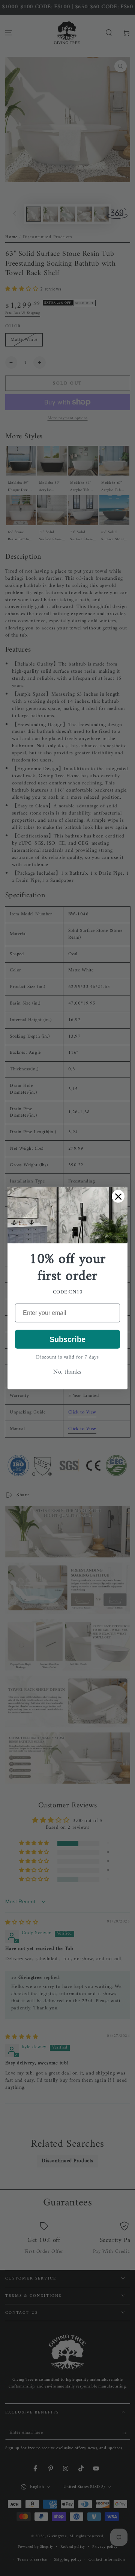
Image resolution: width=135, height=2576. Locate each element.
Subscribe (67, 1339)
